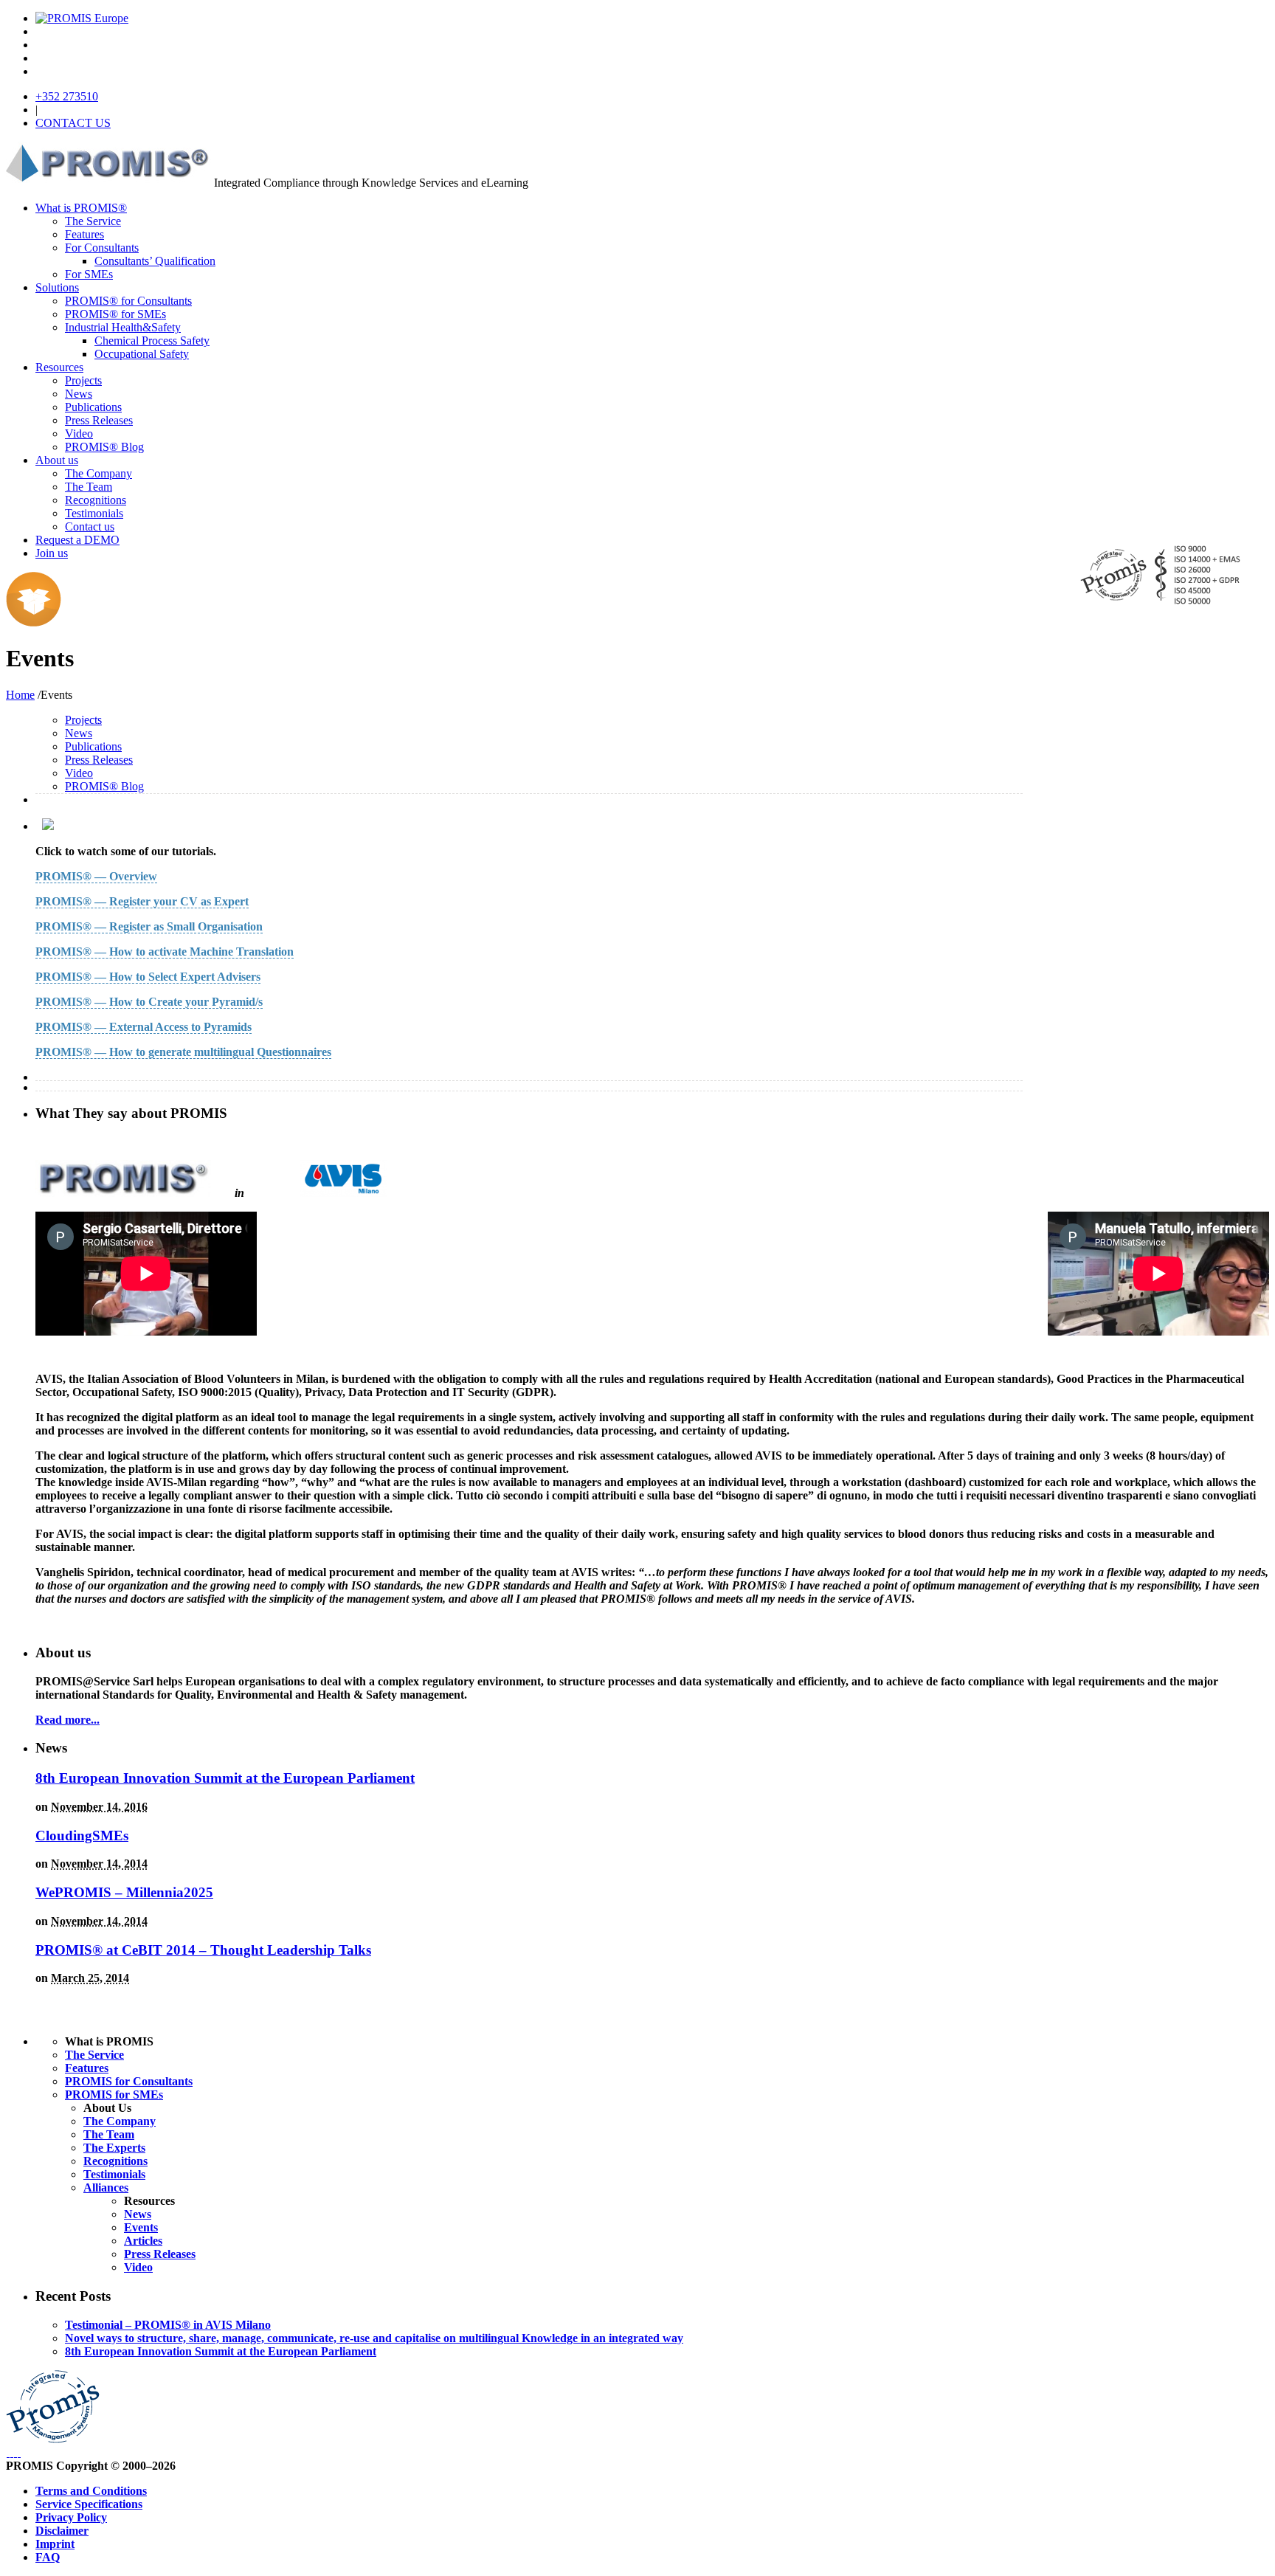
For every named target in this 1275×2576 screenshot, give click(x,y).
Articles (143, 2241)
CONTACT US (73, 123)
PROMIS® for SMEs (115, 314)
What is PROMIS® (81, 208)
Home (20, 695)
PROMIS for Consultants (129, 2081)
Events (141, 2227)
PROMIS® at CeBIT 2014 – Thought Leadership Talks (203, 1950)
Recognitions (96, 500)
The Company (99, 473)
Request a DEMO (77, 540)
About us (57, 460)
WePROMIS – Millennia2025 (124, 1892)
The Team (89, 487)
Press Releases (99, 420)
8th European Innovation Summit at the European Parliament (225, 1778)
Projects (83, 380)
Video (79, 434)
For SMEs (89, 274)
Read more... (68, 1720)
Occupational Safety (142, 354)
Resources (59, 367)
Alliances (106, 2187)
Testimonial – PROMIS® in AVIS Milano (168, 2325)
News (79, 394)
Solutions (57, 287)
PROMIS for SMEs (114, 2095)
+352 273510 (67, 96)
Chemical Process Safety (152, 341)
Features (84, 234)
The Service (93, 221)
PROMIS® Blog (104, 447)
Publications (93, 407)
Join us (52, 553)
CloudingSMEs (82, 1836)
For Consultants (102, 248)
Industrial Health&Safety (123, 327)
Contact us (90, 526)
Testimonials (94, 513)
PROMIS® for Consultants (128, 301)
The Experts (114, 2148)
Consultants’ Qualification (155, 261)
